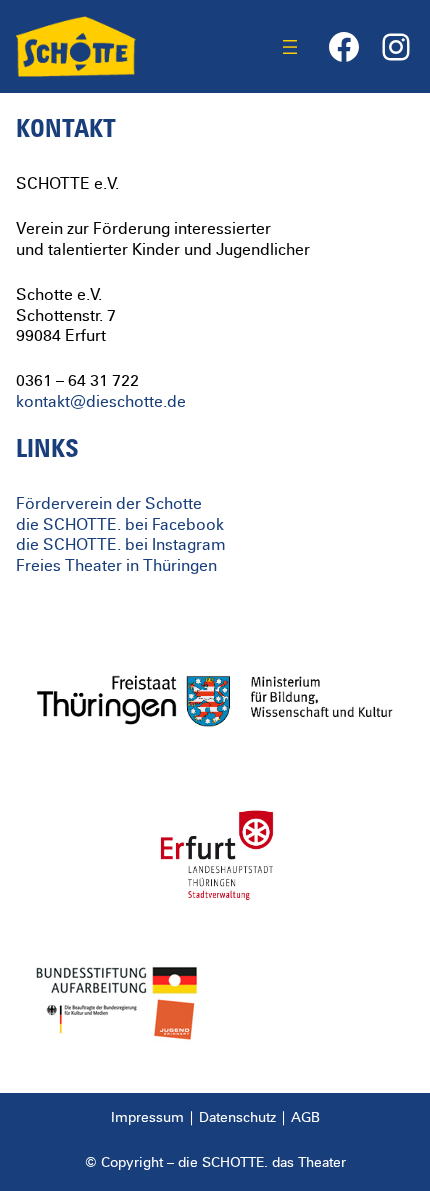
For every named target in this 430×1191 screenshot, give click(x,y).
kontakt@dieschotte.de (101, 402)
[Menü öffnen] (290, 47)
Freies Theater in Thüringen (116, 566)
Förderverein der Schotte (109, 504)
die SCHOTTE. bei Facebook (120, 525)
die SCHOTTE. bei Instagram (121, 545)
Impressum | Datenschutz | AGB (215, 1118)
